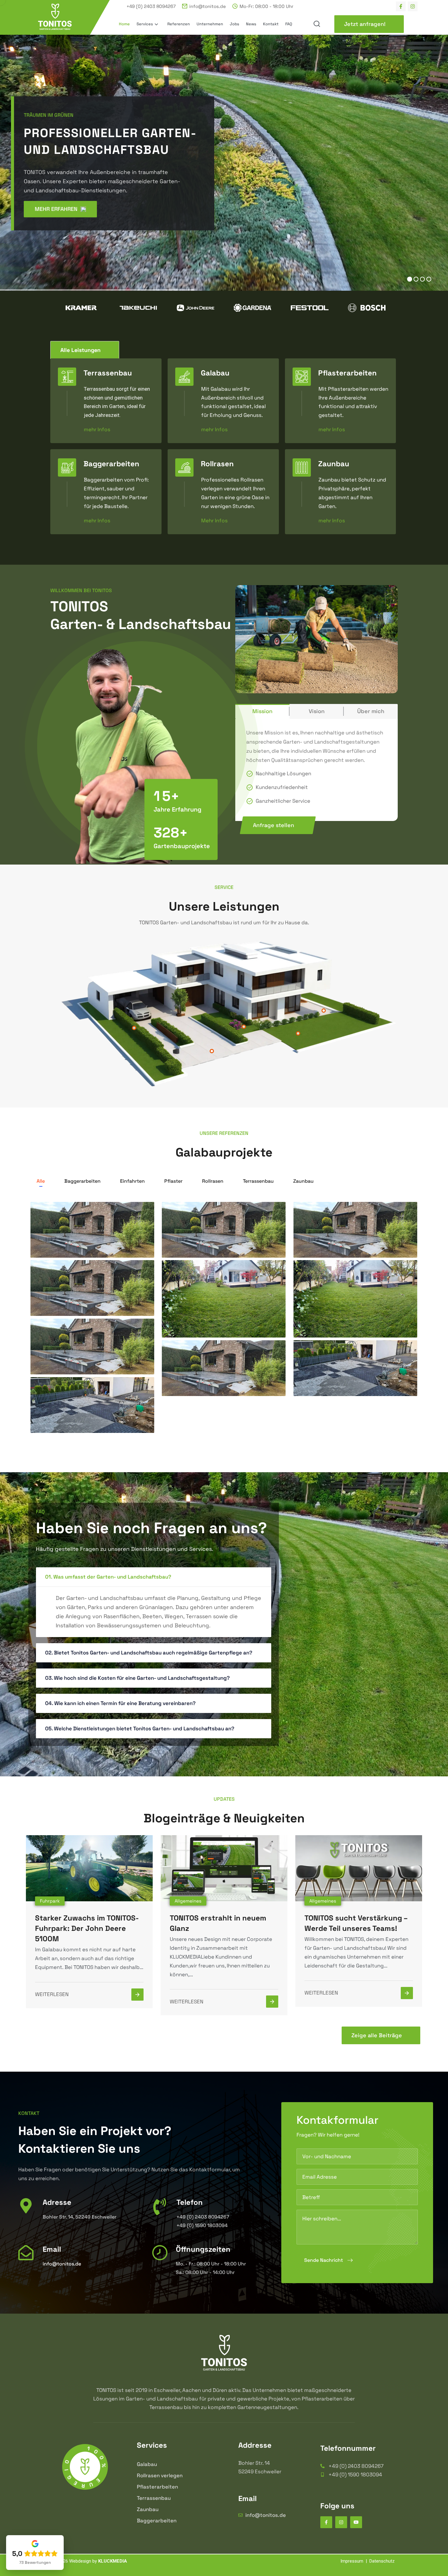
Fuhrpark (50, 1901)
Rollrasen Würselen (202, 1321)
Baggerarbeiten (111, 464)
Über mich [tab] (371, 711)
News (251, 24)
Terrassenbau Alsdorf (74, 1358)
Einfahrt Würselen (331, 1380)
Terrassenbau (108, 373)
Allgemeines (188, 1901)
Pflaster (173, 1181)
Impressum (352, 2561)
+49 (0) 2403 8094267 (151, 6)
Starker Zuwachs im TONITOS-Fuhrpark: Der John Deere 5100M (87, 1928)
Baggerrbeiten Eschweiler (80, 1242)
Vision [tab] (317, 711)
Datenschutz (382, 2561)
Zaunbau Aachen (330, 1242)
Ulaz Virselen (61, 1417)
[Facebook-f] (401, 6)
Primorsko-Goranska (203, 1380)
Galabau (215, 373)
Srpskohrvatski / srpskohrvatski (352, 1321)
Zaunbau (334, 464)
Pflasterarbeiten (347, 373)
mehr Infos (97, 428)
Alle (41, 1181)
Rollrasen (217, 464)
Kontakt (271, 24)
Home (124, 24)
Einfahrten (132, 1181)
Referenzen (179, 24)
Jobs (235, 24)
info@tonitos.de (208, 6)
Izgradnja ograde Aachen (79, 1300)
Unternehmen (210, 24)
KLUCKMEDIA (113, 2561)
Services (145, 24)
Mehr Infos (214, 520)
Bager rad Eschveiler (205, 1242)
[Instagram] (413, 6)
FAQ (289, 24)
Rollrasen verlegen (160, 2475)
